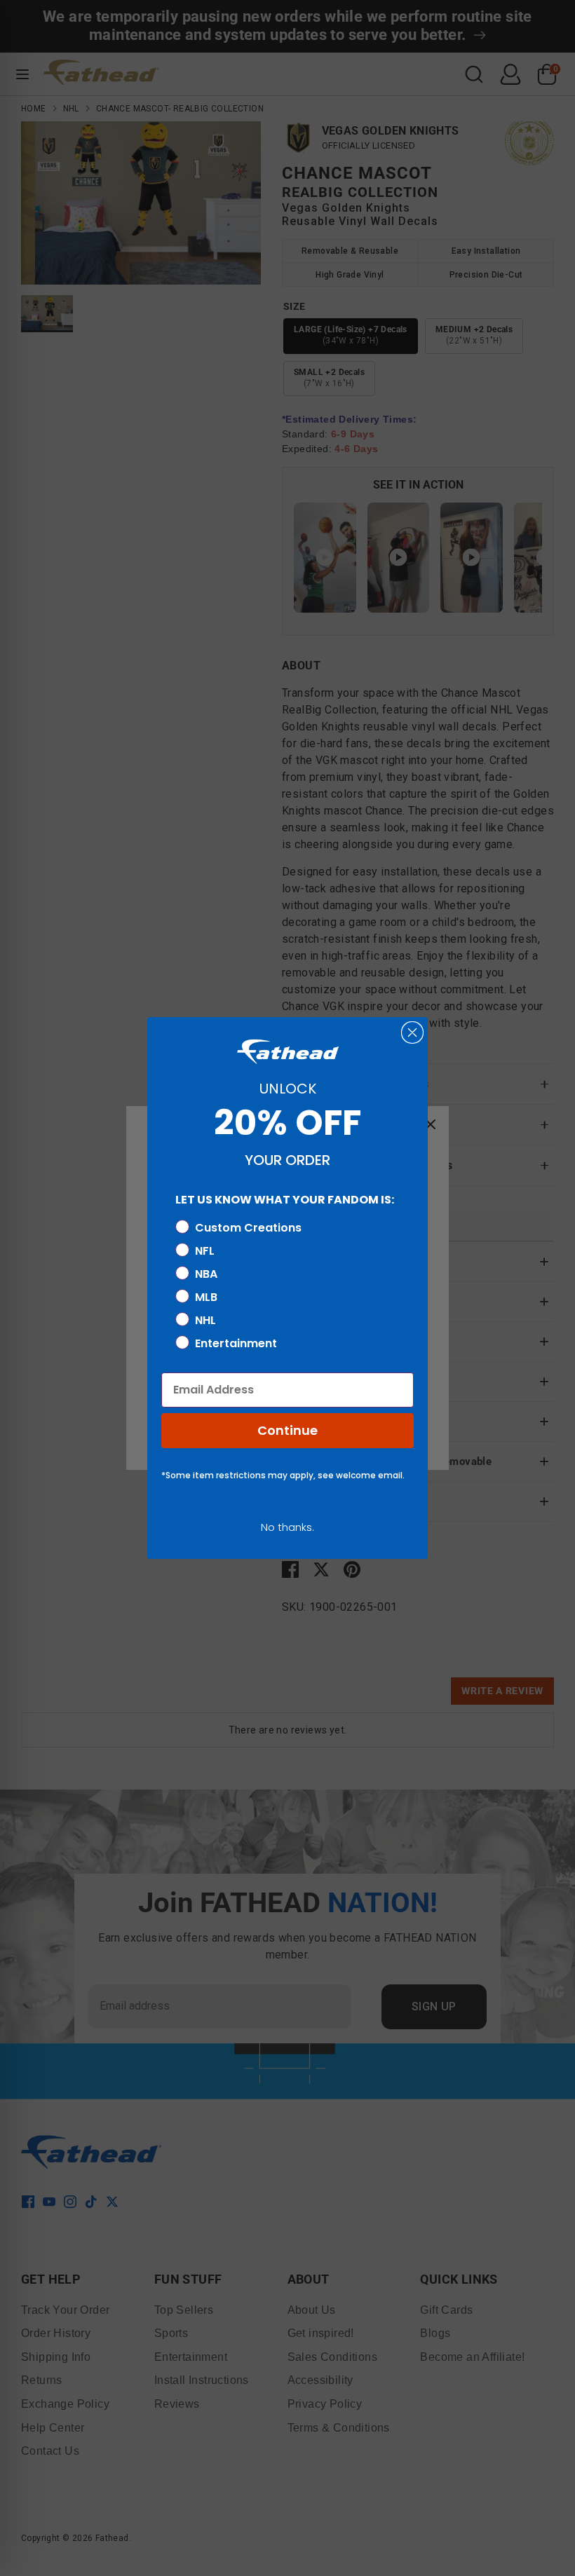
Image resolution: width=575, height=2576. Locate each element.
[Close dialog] (412, 1033)
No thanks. (287, 1527)
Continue (287, 1430)
